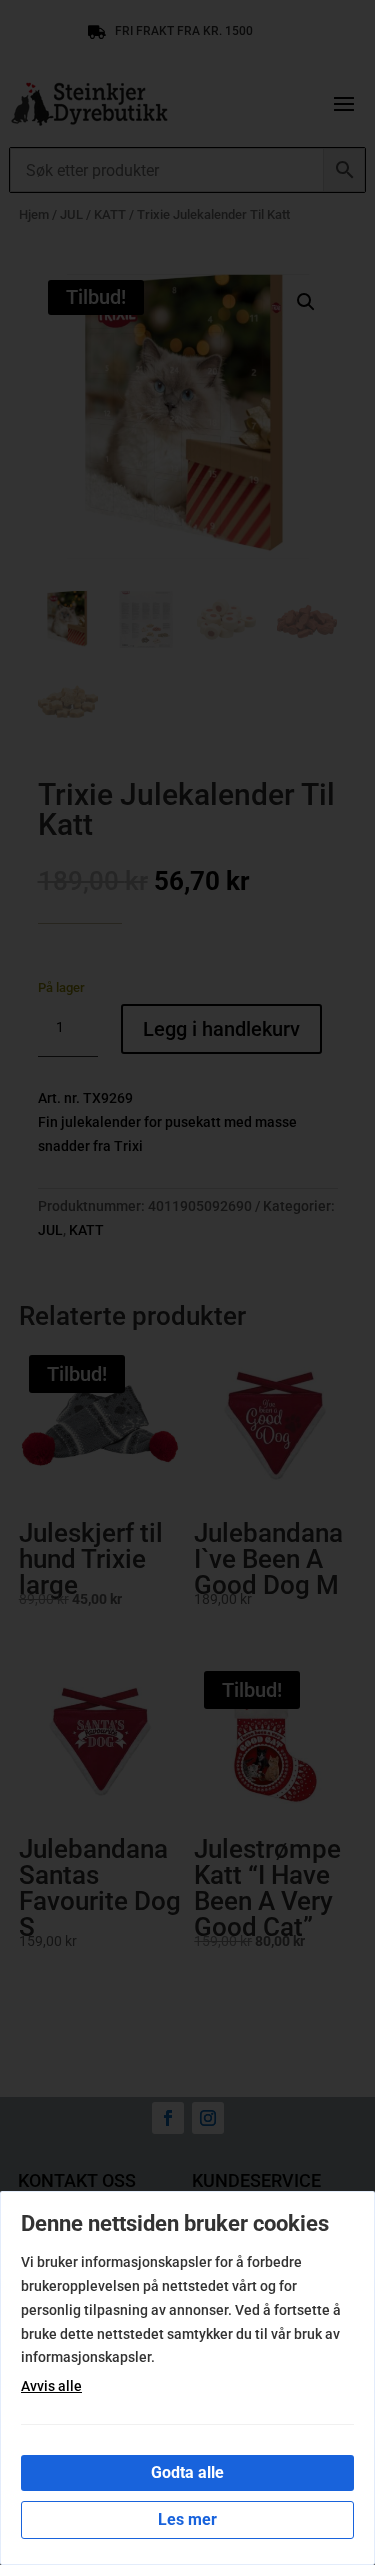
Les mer (187, 2519)
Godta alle (187, 2472)
